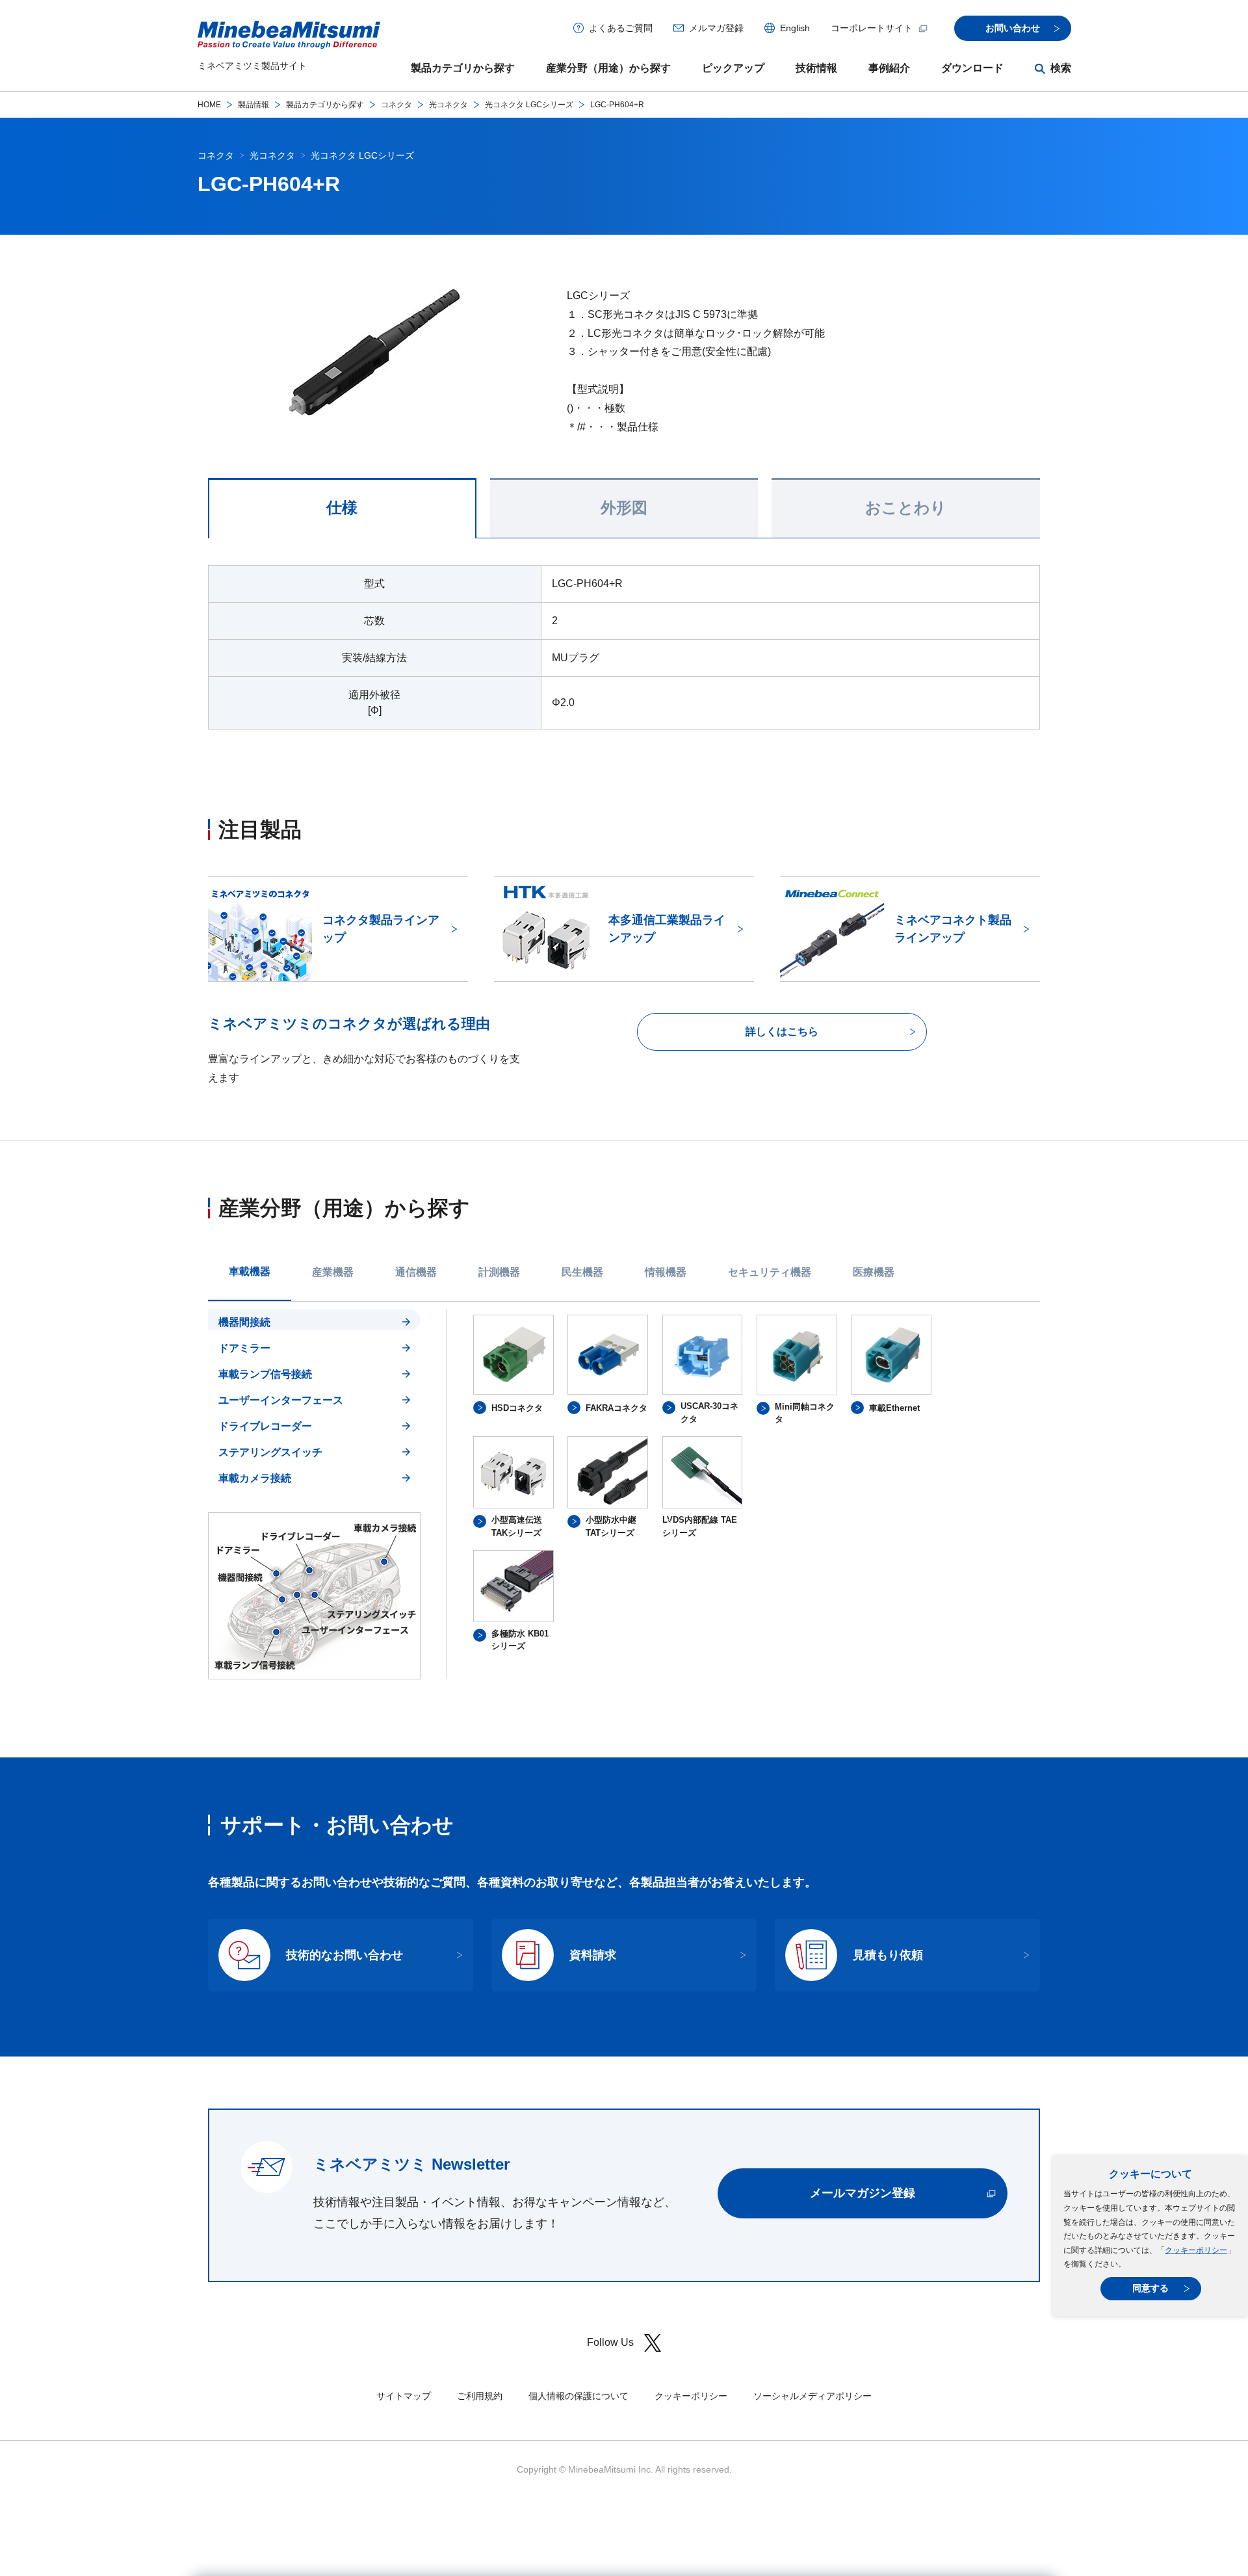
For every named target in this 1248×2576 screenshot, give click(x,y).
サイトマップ (404, 2396)
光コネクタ (448, 105)
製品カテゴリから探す (463, 68)
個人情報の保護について (578, 2396)
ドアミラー (244, 1348)
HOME (209, 105)
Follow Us (610, 2342)
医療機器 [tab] (874, 1272)
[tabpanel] (624, 1494)
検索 (1061, 68)
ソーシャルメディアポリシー (812, 2396)
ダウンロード (972, 68)
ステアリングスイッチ (270, 1452)
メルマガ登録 (716, 28)
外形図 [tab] (624, 508)
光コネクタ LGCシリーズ (529, 105)
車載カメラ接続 (255, 1478)
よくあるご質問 (621, 28)
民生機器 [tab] (582, 1272)
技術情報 (816, 68)
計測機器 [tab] (499, 1272)
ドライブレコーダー (265, 1426)
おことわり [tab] (906, 508)
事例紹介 (889, 68)
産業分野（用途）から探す (608, 68)
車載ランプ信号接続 (265, 1374)
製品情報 (253, 105)
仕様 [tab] (342, 508)
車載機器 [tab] (250, 1271)
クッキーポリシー (1196, 2250)
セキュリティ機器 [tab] (770, 1272)
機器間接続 (244, 1322)
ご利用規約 (480, 2396)
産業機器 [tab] (333, 1272)
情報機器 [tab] (666, 1272)
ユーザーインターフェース (281, 1400)
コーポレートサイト (872, 28)
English (795, 28)
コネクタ (396, 105)
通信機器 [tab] (416, 1272)
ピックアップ (733, 68)
